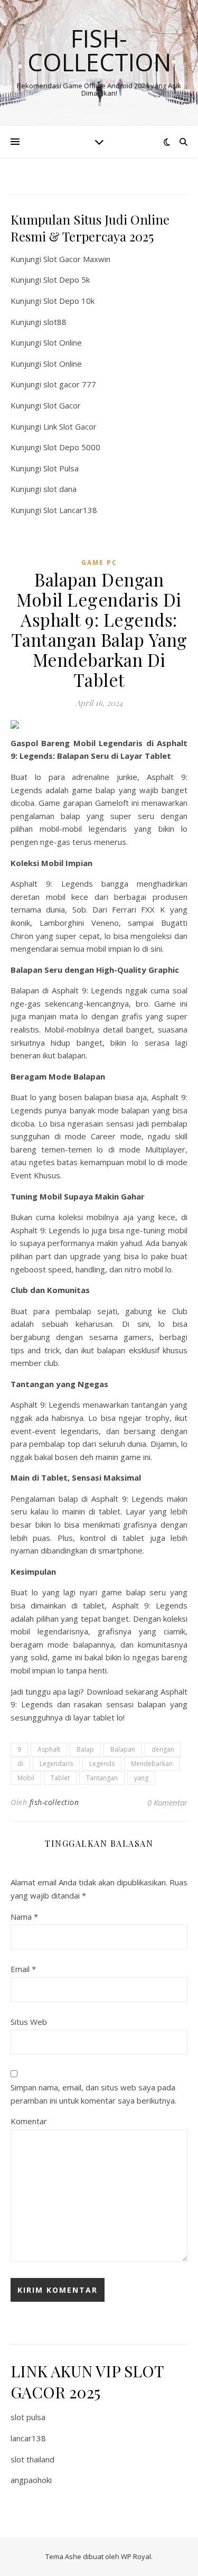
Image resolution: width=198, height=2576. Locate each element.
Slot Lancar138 (70, 510)
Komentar (29, 2121)
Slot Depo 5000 (72, 447)
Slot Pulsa (61, 468)
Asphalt (49, 1749)
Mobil (26, 1778)
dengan (163, 1749)
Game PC (99, 562)
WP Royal (136, 2556)
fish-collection (54, 1802)
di (20, 1764)
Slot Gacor (62, 405)
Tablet (60, 1778)
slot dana (60, 489)
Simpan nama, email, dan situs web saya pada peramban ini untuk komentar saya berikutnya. (93, 2094)
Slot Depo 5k (67, 280)
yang (141, 1778)
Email (23, 1969)
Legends (102, 1764)
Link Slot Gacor (70, 426)
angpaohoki (31, 2480)
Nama (24, 1917)
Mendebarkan (152, 1764)
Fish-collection (99, 50)
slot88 (55, 322)
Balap (85, 1749)
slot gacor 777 (70, 384)
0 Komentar (167, 1802)
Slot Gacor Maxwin (77, 259)
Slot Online (63, 342)
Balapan (123, 1749)
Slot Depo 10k (69, 301)
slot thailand (32, 2459)
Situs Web (29, 2022)
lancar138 (28, 2438)
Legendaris (56, 1764)
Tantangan (102, 1778)
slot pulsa (28, 2417)
